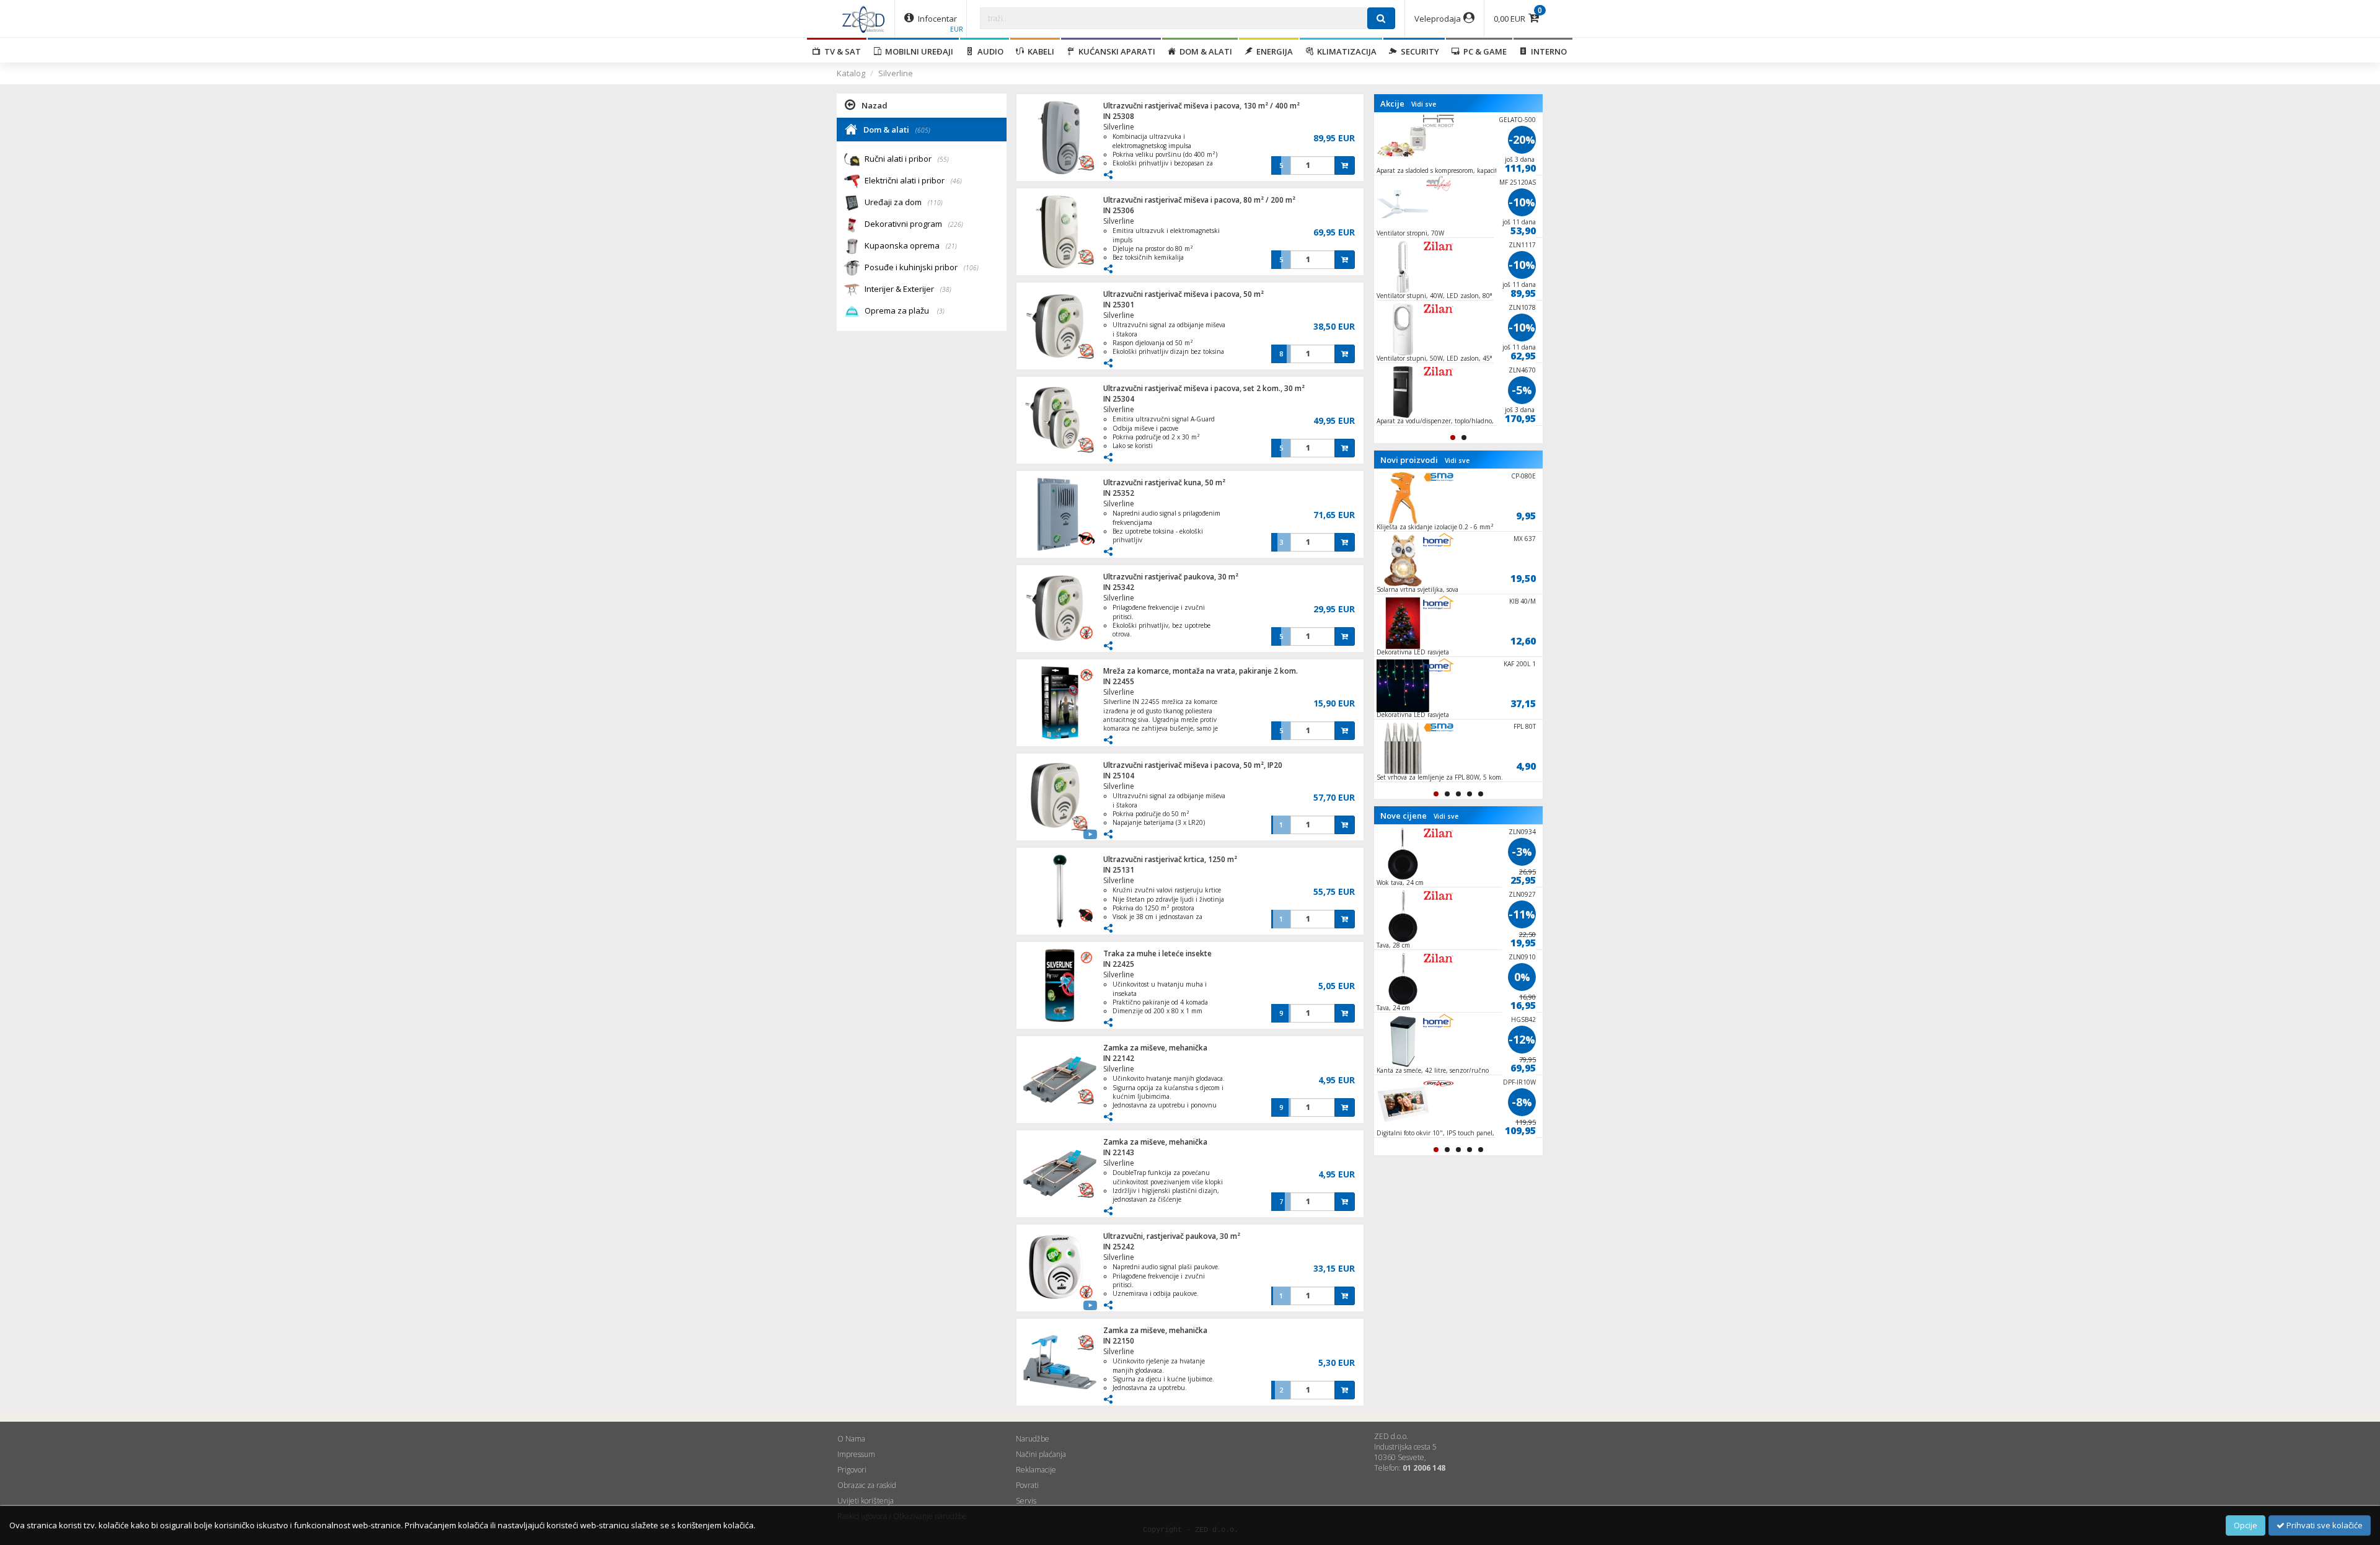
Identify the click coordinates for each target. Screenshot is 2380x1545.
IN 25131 (1119, 870)
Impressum (856, 1454)
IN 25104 (1119, 776)
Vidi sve (1424, 104)
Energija (1273, 51)
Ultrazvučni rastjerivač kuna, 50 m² (1164, 482)
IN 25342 (1119, 587)
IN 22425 (1119, 964)
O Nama (851, 1439)
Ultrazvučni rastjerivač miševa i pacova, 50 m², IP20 (1193, 765)
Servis (1026, 1501)
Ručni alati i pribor (907, 159)
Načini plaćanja (1041, 1454)
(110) (935, 203)
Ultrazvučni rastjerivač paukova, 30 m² (1171, 577)
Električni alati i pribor (913, 180)
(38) (946, 289)
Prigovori (852, 1470)
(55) (943, 159)
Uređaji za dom (904, 202)
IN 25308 (1119, 116)
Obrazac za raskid (867, 1485)
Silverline (896, 73)
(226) (956, 224)
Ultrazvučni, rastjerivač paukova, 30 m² (1172, 1236)
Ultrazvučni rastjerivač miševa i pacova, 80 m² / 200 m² (1199, 200)
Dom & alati (1204, 51)
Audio (989, 51)
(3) (941, 311)
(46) (956, 181)
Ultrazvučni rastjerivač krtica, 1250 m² (1170, 859)
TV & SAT (841, 51)
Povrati (1027, 1485)
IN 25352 (1119, 493)
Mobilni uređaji (917, 51)
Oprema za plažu (905, 310)
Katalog (851, 73)
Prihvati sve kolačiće (2324, 1525)
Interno (1547, 51)
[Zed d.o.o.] (863, 19)
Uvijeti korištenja (866, 1501)
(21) (951, 246)
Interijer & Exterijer (908, 289)
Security (1418, 51)
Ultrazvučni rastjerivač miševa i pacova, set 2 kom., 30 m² (1204, 388)
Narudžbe (1033, 1439)
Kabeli (1039, 51)
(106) (971, 268)
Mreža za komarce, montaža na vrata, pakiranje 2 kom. (1201, 671)
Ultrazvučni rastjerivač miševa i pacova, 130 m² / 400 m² (1201, 106)
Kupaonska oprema (911, 245)
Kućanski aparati (1115, 51)
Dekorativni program (914, 224)
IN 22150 (1119, 1341)
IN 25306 (1119, 210)
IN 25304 (1119, 399)
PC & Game (1483, 51)
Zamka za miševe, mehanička (1155, 1048)
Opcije (2246, 1525)
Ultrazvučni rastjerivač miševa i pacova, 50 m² (1183, 294)
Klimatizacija (1345, 51)
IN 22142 (1119, 1058)
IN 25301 (1119, 305)
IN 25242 (1119, 1247)
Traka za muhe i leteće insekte (1157, 953)
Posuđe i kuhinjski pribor (922, 267)
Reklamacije (1036, 1470)
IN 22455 (1119, 681)
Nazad (875, 105)
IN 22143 (1119, 1152)
